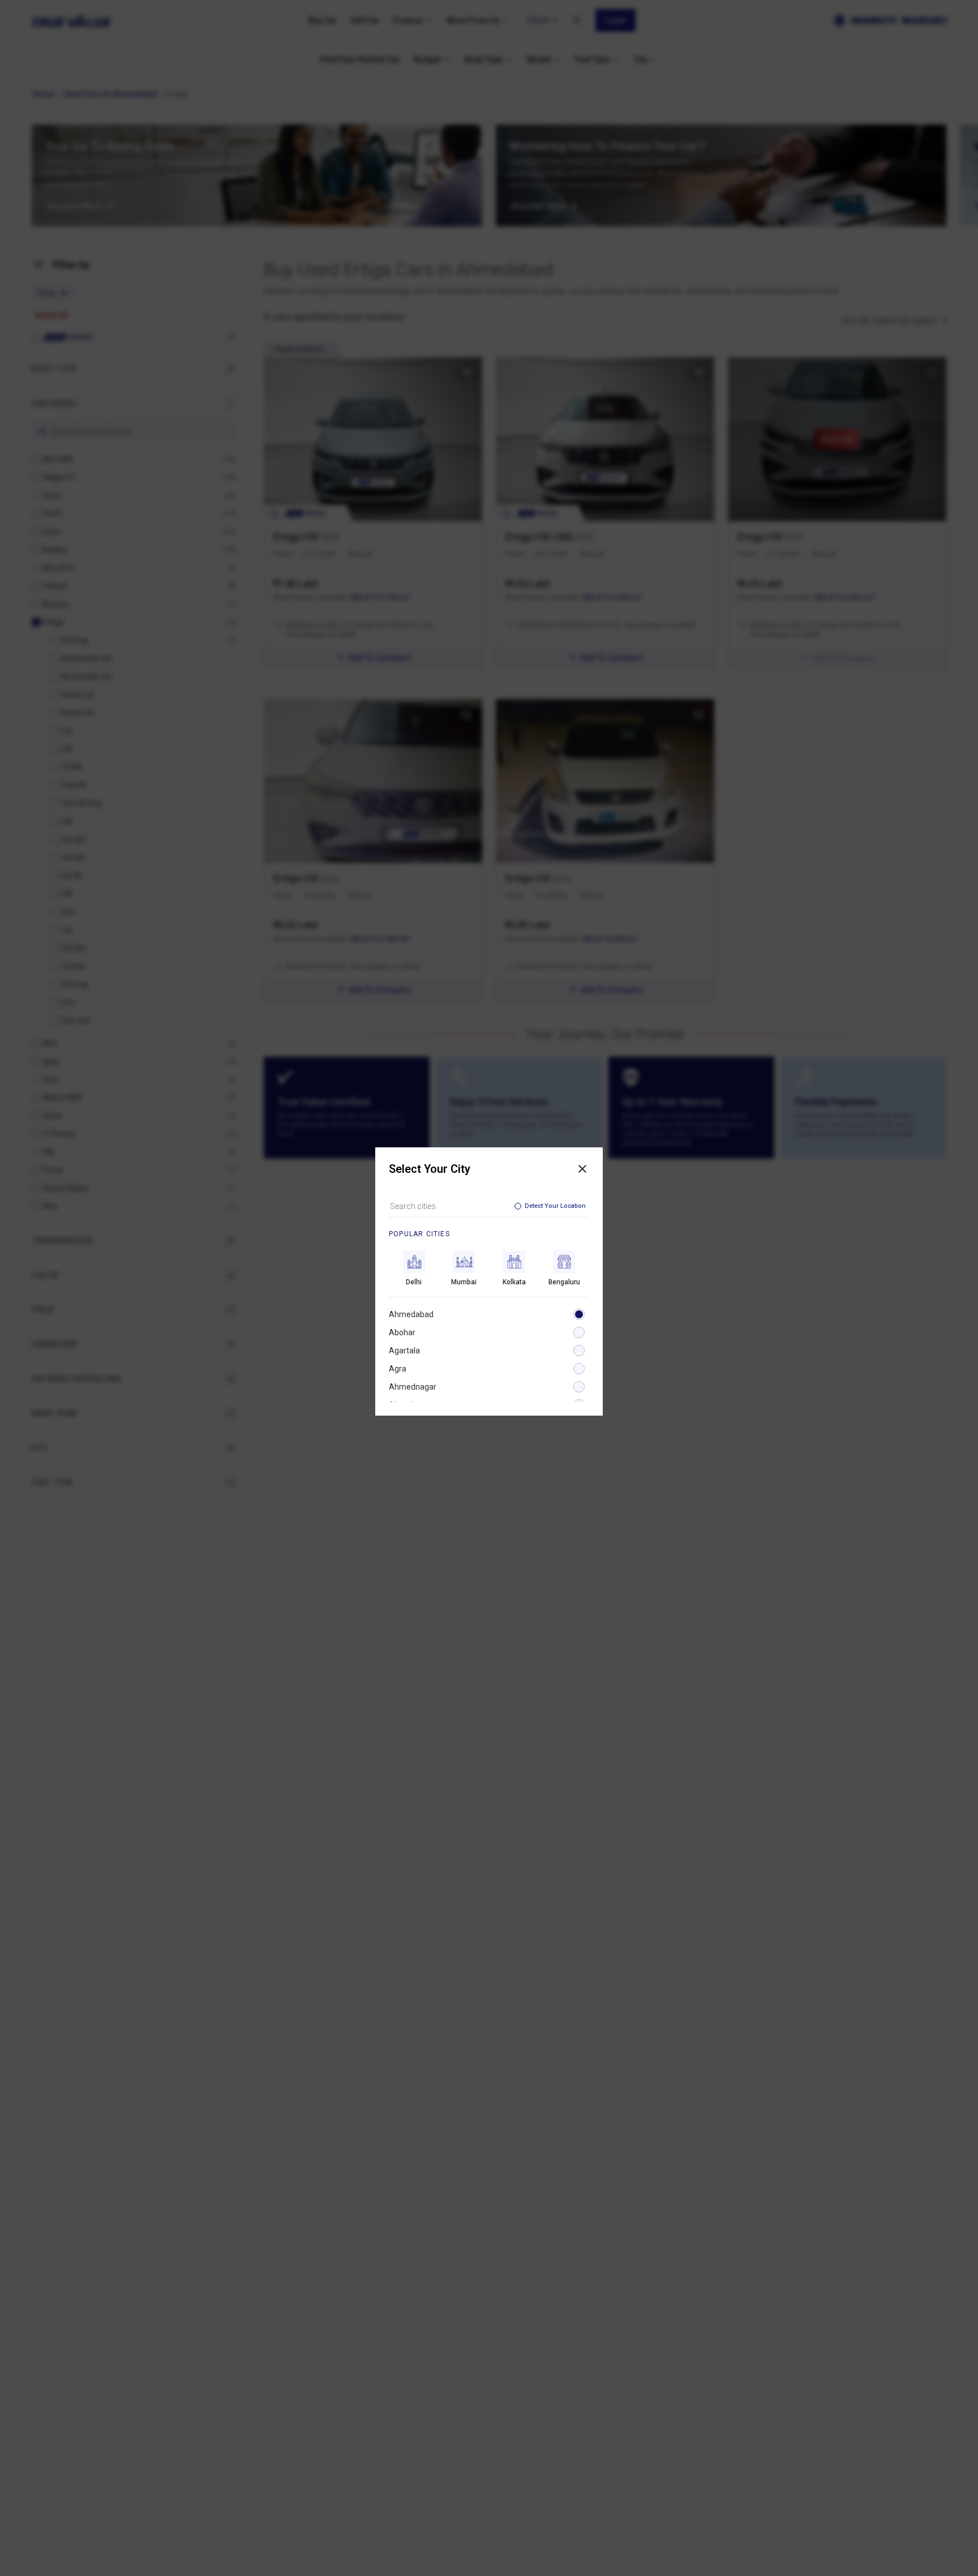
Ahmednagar (413, 1387)
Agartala (404, 1351)
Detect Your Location (555, 1206)
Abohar (402, 1332)
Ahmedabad (411, 1314)
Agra (398, 1369)
